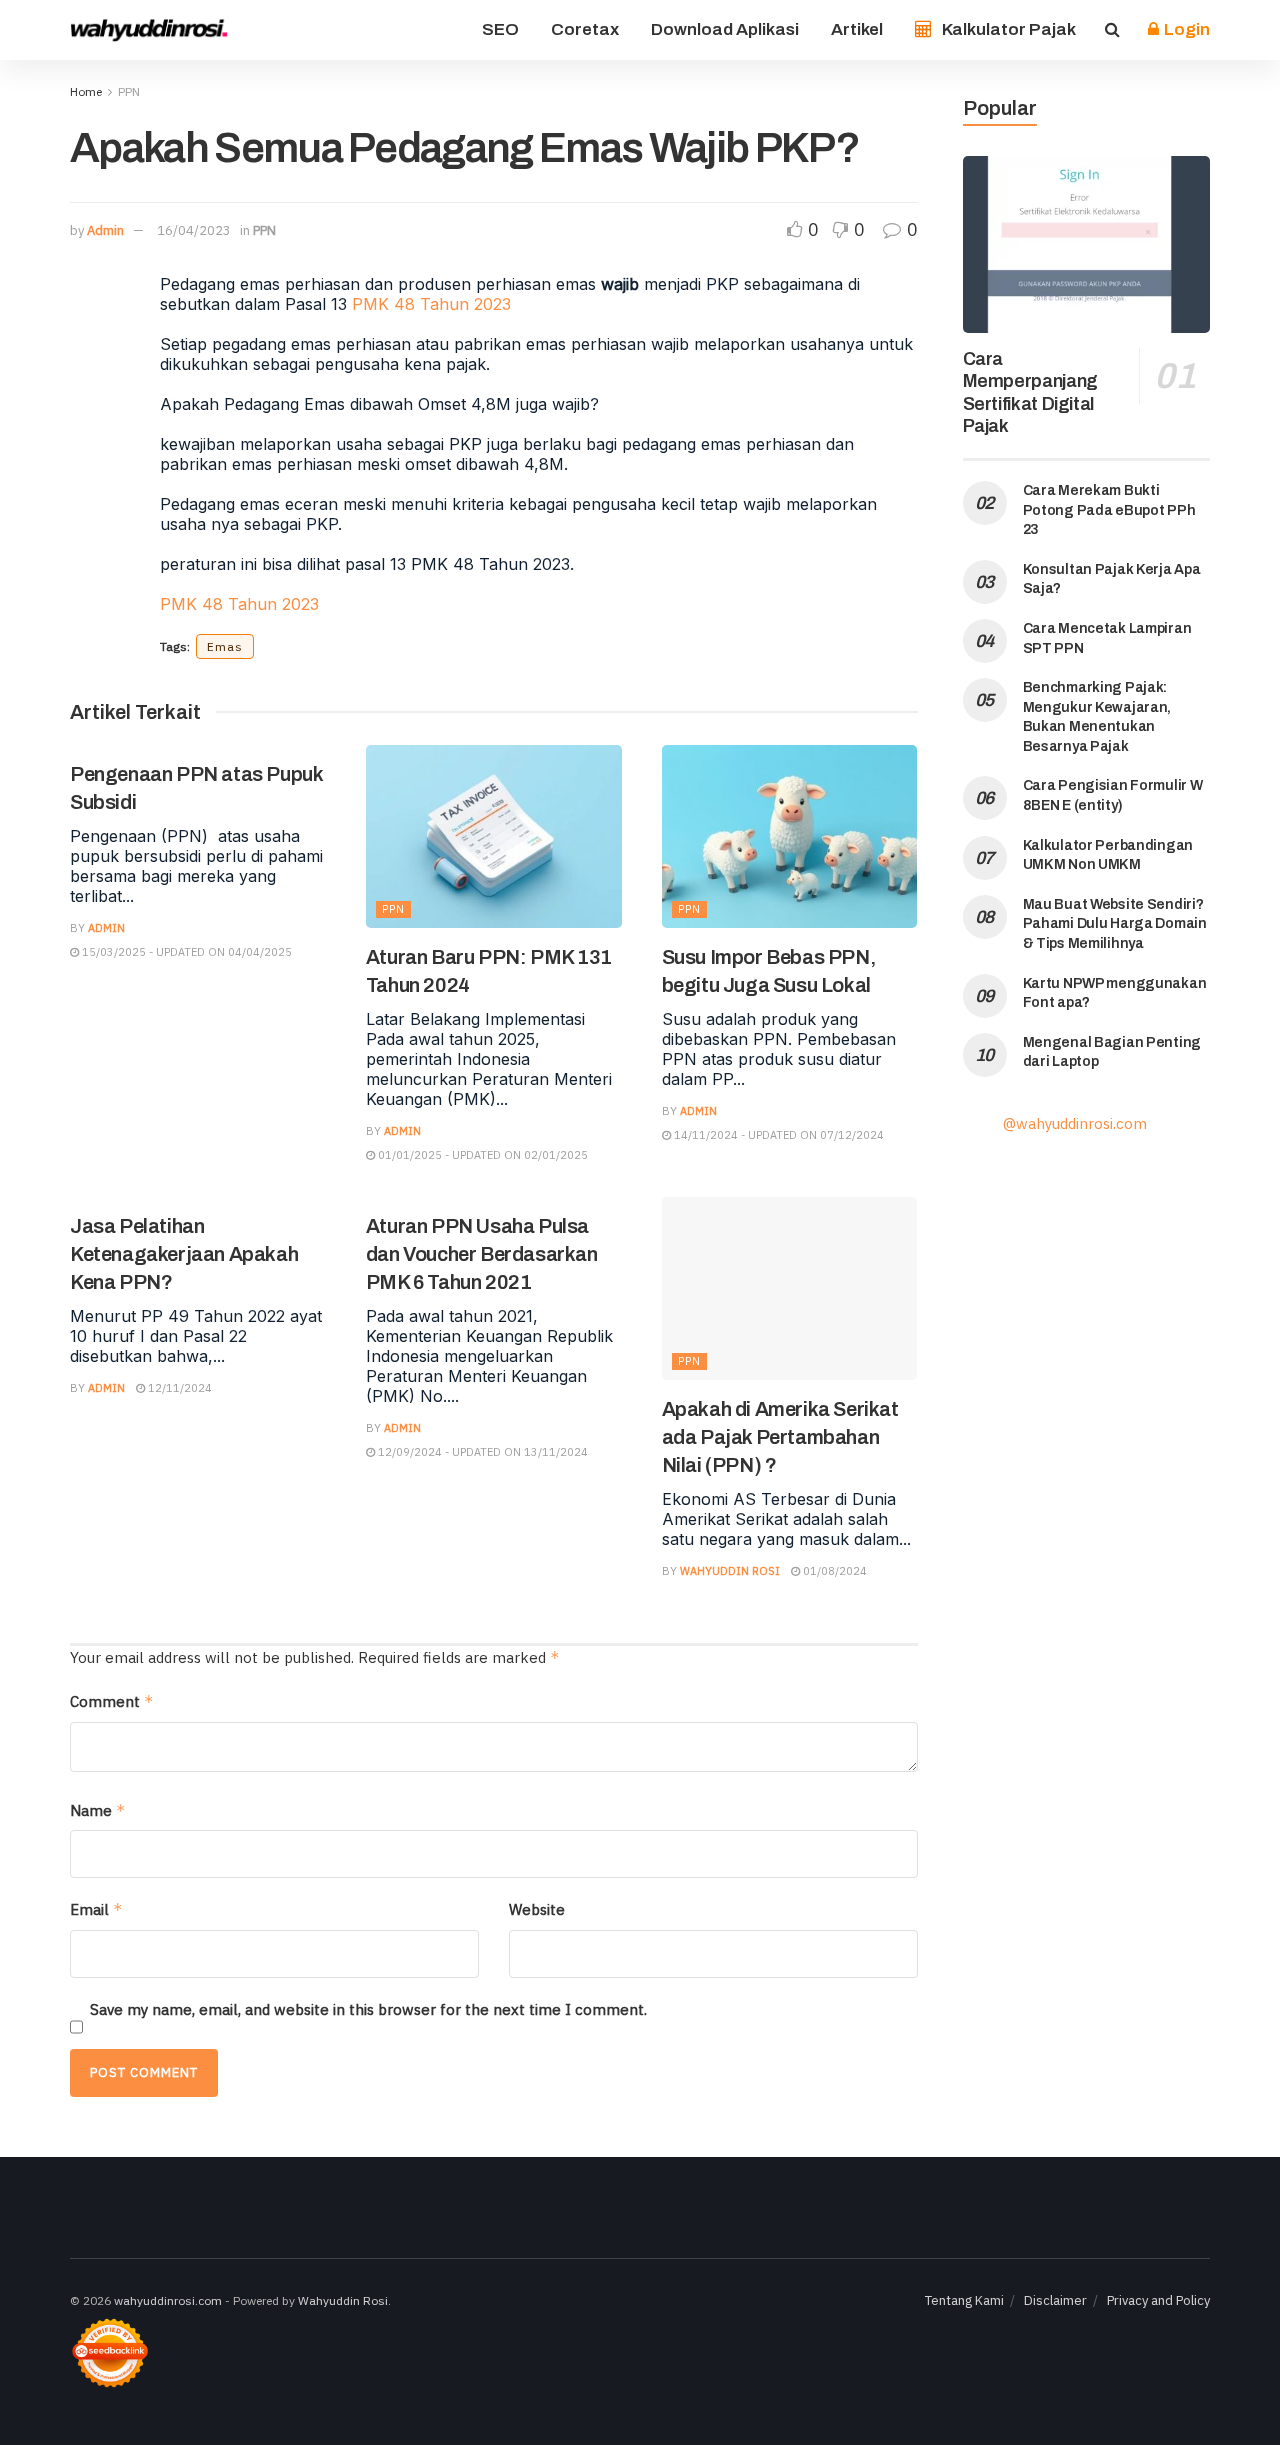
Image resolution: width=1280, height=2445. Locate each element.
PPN (129, 91)
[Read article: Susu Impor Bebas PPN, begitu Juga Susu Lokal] (790, 836)
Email (96, 1909)
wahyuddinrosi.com (168, 2300)
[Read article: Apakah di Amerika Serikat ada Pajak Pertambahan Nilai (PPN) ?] (790, 1288)
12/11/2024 (178, 1388)
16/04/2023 (194, 230)
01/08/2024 (833, 1571)
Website (537, 1909)
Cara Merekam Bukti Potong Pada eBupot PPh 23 (1109, 510)
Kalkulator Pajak (1009, 29)
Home (86, 91)
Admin (105, 230)
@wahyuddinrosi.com (1075, 1123)
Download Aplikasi (725, 29)
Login (1185, 29)
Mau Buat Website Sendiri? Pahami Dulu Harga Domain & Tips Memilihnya (1115, 924)
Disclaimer (1055, 2300)
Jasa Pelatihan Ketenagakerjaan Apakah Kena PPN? (184, 1254)
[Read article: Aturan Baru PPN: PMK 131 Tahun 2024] (494, 836)
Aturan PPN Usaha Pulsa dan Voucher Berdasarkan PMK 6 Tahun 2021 (482, 1254)
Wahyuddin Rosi (730, 1571)
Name (98, 1810)
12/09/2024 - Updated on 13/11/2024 (481, 1452)
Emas (225, 646)
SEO (500, 29)
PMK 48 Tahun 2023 (431, 304)
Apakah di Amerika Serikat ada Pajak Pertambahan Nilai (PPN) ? (780, 1437)
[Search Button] (1112, 30)
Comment (112, 1701)
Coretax (585, 29)
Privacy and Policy (1158, 2300)
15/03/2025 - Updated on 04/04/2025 (185, 952)
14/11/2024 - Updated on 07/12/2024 (777, 1135)
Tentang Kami (964, 2300)
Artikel (857, 29)
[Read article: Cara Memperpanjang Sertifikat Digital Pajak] (1087, 244)
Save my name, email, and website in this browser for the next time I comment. (368, 2009)
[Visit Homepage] (150, 30)
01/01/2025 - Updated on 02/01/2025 (481, 1155)
